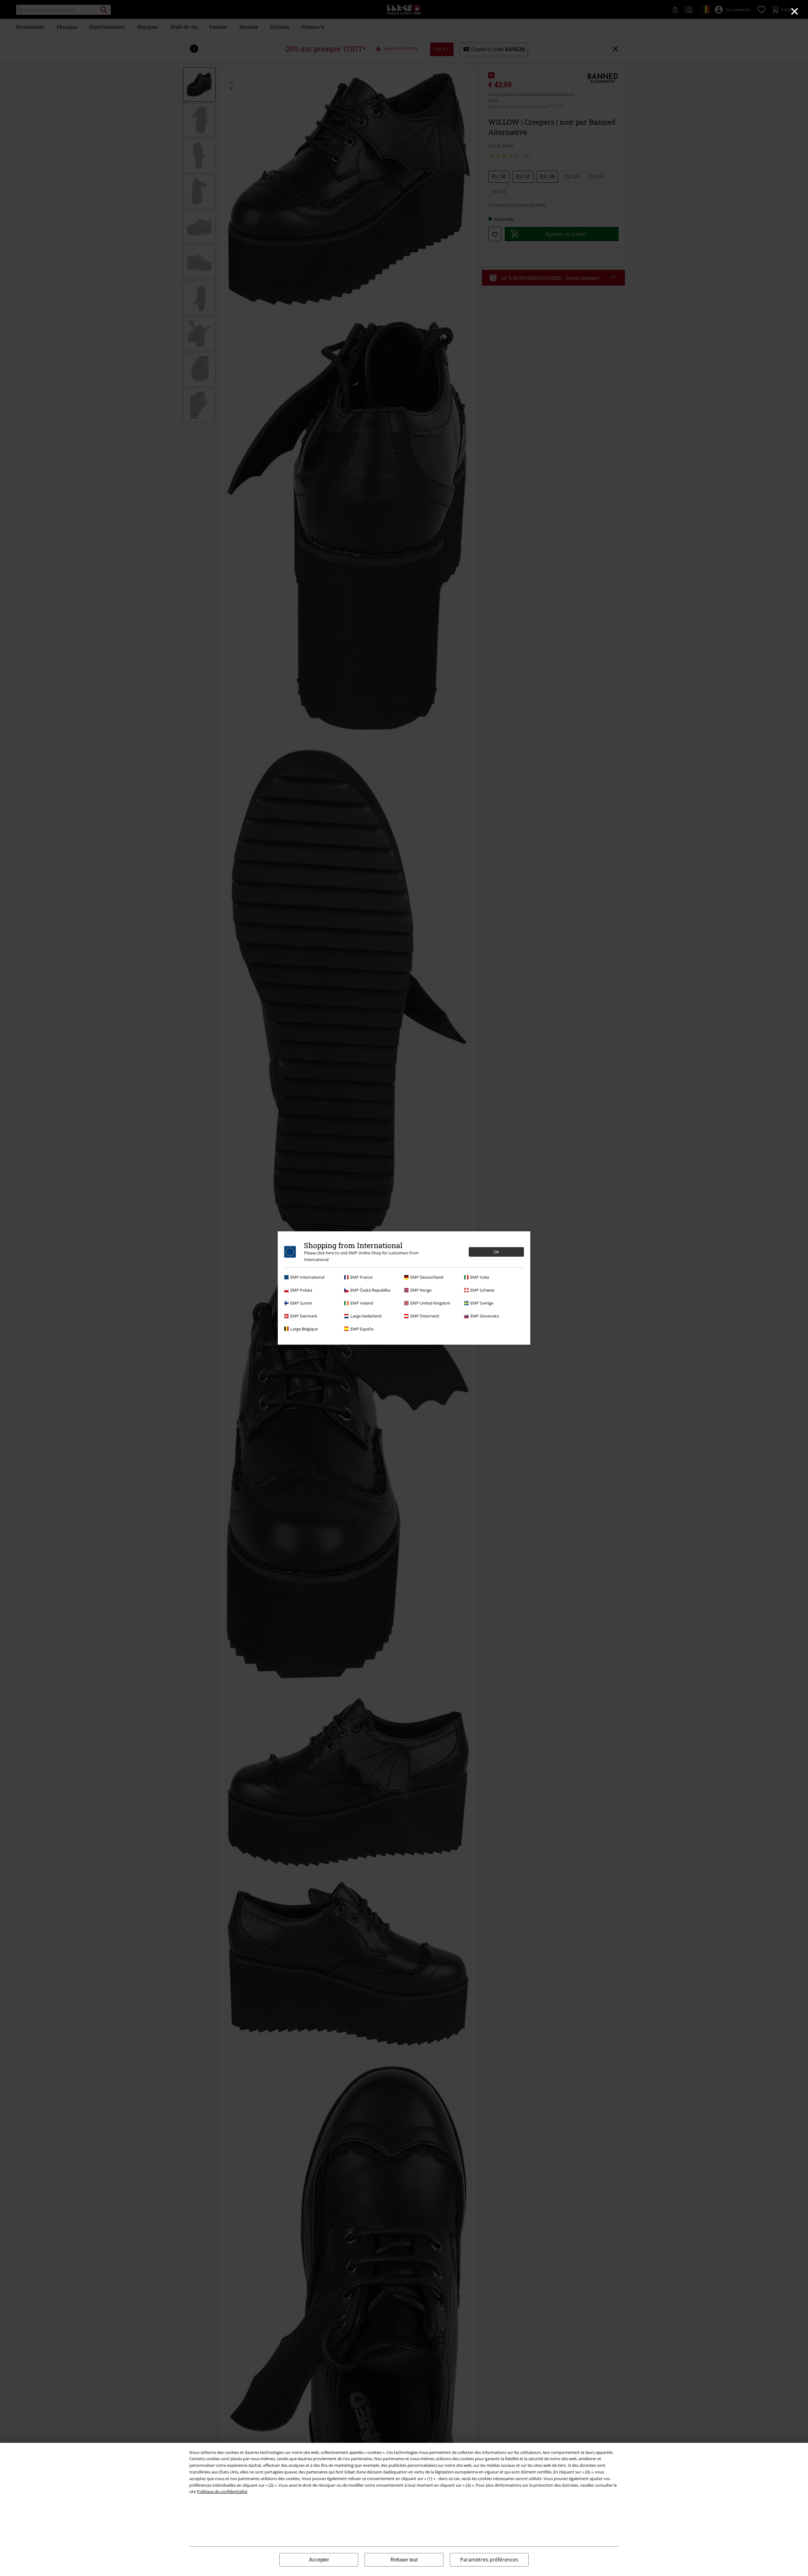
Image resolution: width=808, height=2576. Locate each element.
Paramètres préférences (489, 2560)
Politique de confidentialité (222, 2491)
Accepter (319, 2560)
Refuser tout (404, 2560)
